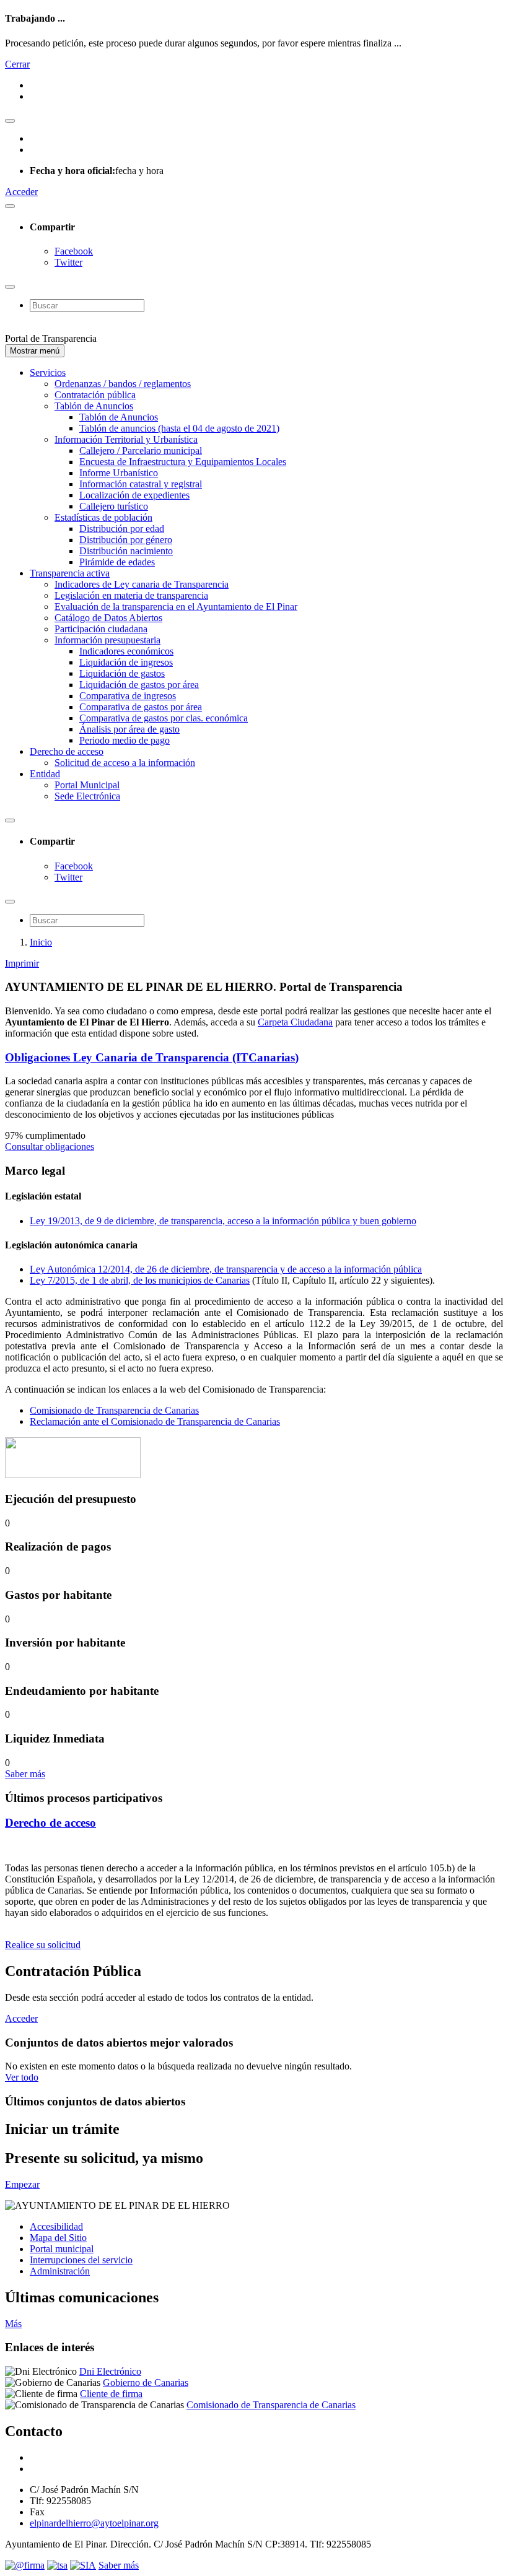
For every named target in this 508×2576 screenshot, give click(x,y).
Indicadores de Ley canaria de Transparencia (142, 584)
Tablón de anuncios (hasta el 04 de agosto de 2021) (179, 428)
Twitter (68, 262)
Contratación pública (95, 395)
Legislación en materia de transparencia (131, 595)
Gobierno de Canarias (146, 2382)
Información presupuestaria (107, 640)
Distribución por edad (122, 529)
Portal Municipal (87, 785)
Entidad (45, 774)
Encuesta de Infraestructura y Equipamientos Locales (183, 462)
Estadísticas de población (103, 517)
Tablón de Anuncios (94, 406)
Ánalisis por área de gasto (129, 729)
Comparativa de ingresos (128, 696)
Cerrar (17, 64)
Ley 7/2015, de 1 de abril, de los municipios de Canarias (140, 1280)
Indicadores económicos (126, 651)
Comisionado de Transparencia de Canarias (114, 1410)
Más (13, 2324)
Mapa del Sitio (58, 2238)
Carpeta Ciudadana (295, 1022)
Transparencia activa (70, 573)
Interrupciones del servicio (81, 2260)
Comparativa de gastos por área (141, 707)
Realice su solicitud (43, 1945)
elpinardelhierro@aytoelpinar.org (94, 2523)
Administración (60, 2271)
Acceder (21, 192)
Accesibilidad (56, 2226)
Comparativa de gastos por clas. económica (164, 718)
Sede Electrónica (87, 796)
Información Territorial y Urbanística (126, 439)
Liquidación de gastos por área (139, 685)
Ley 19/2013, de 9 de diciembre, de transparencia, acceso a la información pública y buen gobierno (223, 1221)
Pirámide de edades (117, 562)
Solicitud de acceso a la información (125, 763)
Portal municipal (62, 2249)
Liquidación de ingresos (126, 662)
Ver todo (22, 2077)
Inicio (41, 942)
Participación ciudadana (101, 629)
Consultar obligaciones (50, 1147)
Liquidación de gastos (122, 673)
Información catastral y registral (141, 484)
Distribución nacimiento (126, 551)
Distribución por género (126, 540)
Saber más (25, 1774)
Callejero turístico (114, 506)
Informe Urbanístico (119, 473)
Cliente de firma (111, 2394)
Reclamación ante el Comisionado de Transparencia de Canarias (155, 1421)
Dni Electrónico (110, 2371)
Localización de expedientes (134, 495)
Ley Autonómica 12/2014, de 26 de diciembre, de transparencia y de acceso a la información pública (226, 1269)
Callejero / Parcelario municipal (141, 450)
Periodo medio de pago (125, 740)
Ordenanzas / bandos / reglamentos (123, 384)
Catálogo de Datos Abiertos (108, 618)
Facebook (74, 251)
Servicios (48, 372)
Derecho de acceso (67, 751)
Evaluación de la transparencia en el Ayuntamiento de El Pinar (176, 607)
